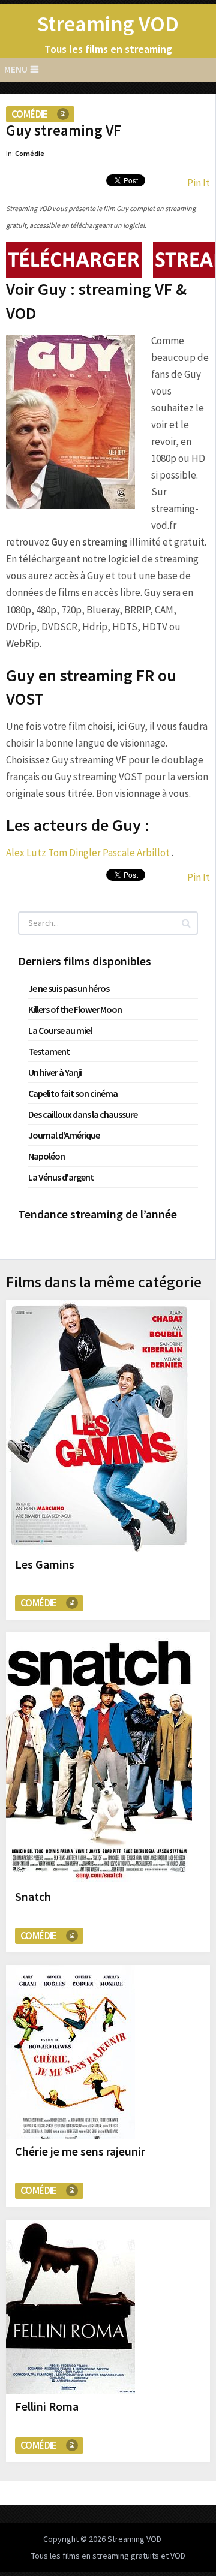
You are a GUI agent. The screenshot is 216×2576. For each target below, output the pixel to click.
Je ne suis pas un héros (69, 988)
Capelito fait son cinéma (73, 1093)
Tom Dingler (74, 853)
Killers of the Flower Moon (75, 1009)
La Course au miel (60, 1030)
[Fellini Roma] (70, 2307)
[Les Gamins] (99, 1426)
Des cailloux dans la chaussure (83, 1114)
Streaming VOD (108, 24)
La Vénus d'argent (61, 1177)
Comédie (30, 114)
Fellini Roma (47, 2406)
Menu (16, 69)
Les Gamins (45, 1564)
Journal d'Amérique (64, 1135)
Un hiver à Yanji (55, 1072)
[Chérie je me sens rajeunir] (70, 2052)
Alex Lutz (26, 853)
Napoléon (46, 1156)
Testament (49, 1051)
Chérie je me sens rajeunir (80, 2151)
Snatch (33, 1896)
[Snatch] (99, 1758)
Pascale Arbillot (136, 853)
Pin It (199, 183)
